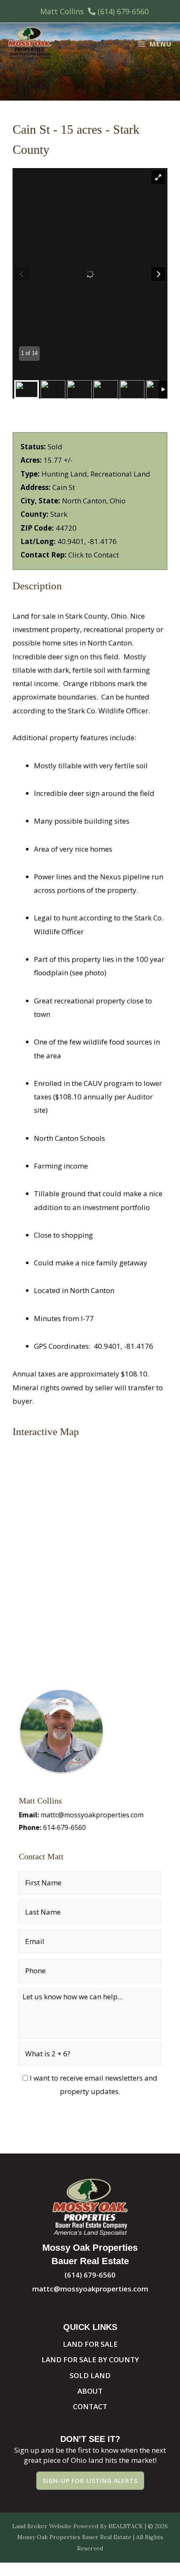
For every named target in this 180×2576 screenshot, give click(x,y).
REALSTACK (126, 2526)
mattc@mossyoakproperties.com (92, 1815)
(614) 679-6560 (123, 11)
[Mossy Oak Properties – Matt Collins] (30, 44)
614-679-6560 (64, 1827)
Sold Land (90, 2375)
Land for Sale (90, 2344)
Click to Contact (94, 555)
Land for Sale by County (90, 2360)
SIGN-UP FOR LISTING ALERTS (90, 2481)
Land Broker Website (42, 2526)
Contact (90, 2406)
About (90, 2391)
